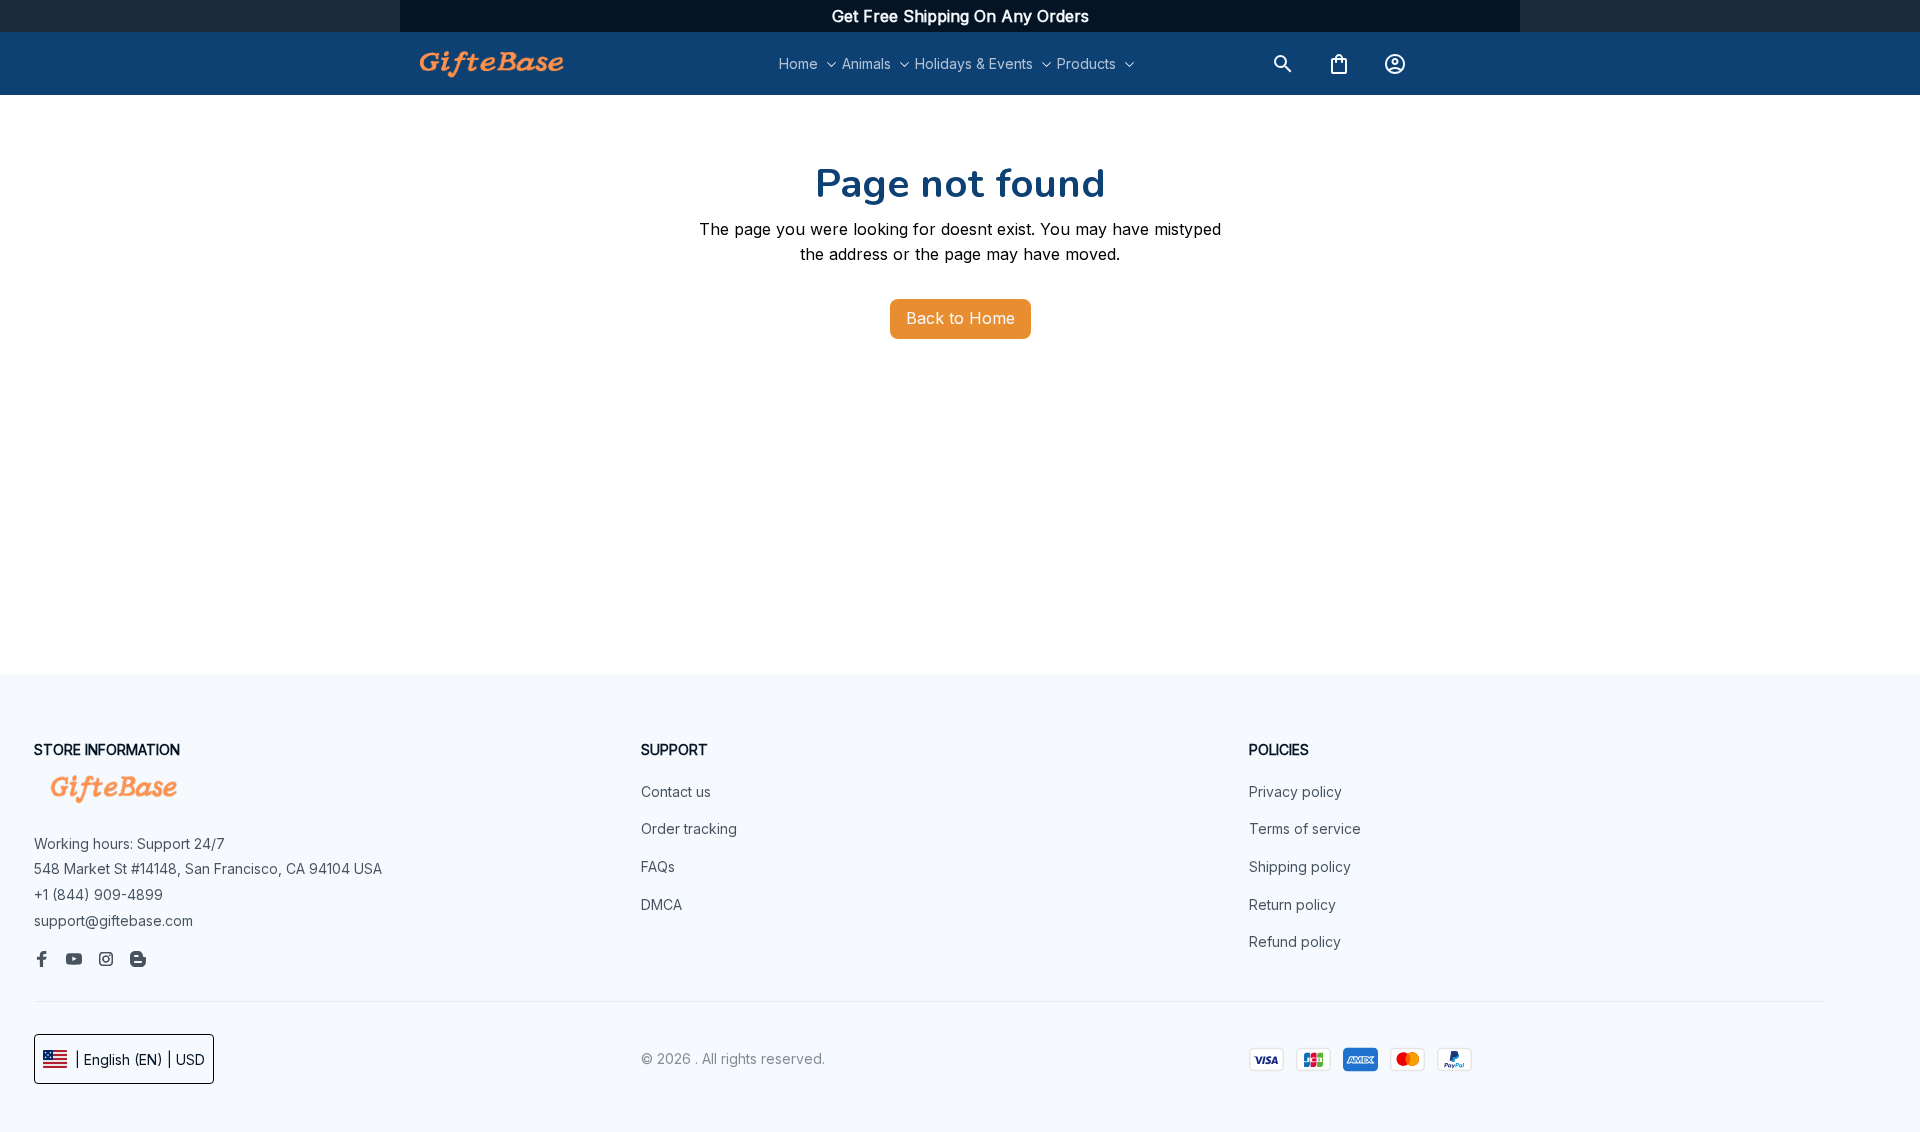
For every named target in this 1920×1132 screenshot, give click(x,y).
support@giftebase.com (113, 920)
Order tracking (689, 828)
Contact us (676, 791)
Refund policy (1295, 941)
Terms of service (1305, 828)
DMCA (661, 904)
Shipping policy (1300, 866)
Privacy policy (1295, 791)
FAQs (658, 866)
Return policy (1292, 904)
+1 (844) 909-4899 (98, 894)
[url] (960, 16)
